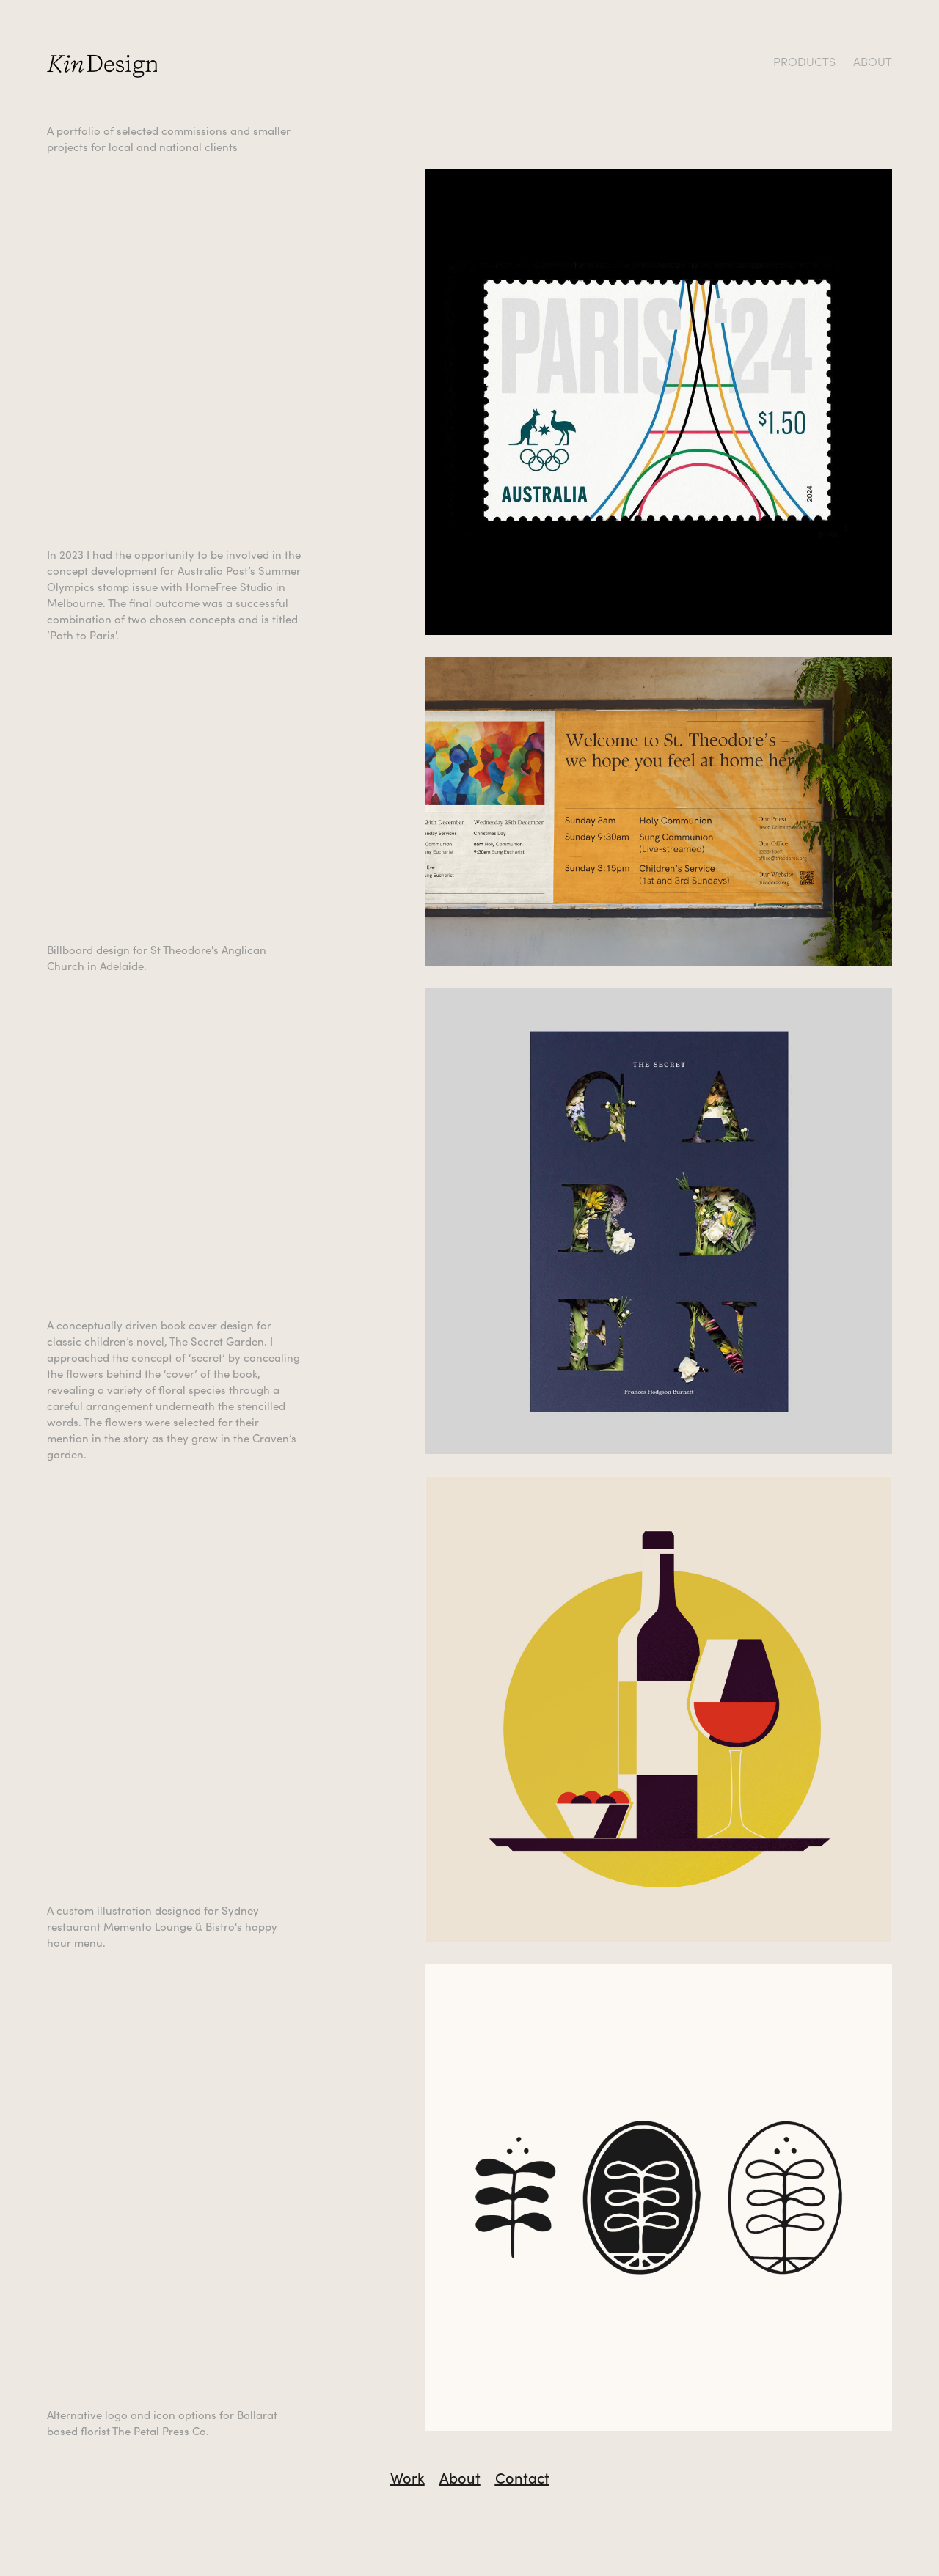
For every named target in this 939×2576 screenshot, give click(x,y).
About (460, 2477)
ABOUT (873, 61)
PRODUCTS (804, 61)
